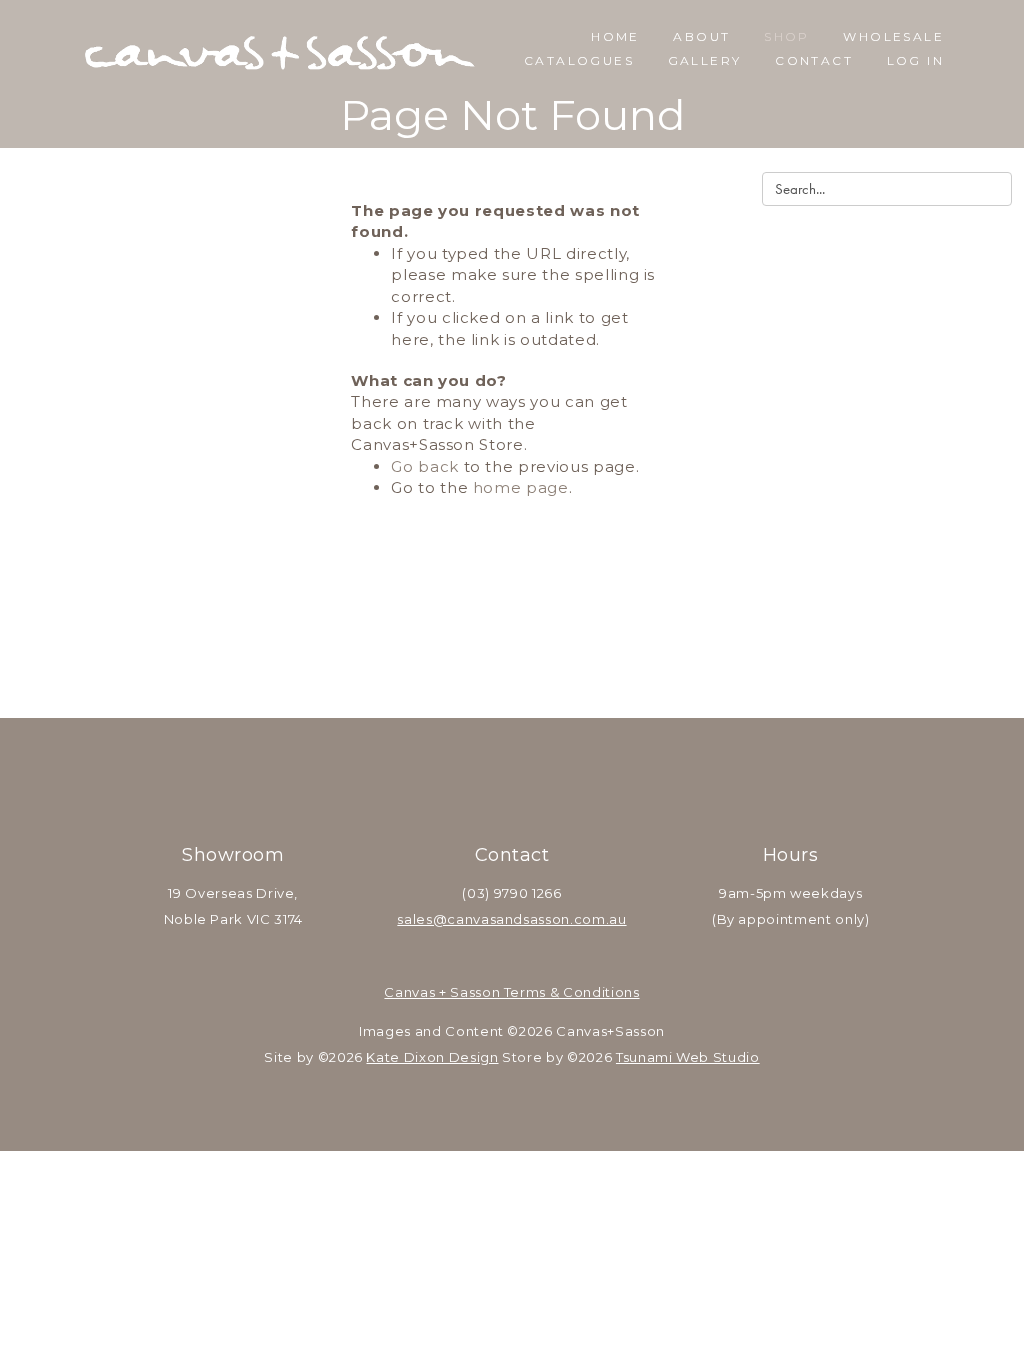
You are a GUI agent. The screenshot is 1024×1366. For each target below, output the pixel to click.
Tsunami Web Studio (688, 1057)
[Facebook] (486, 794)
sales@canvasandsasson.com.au (511, 919)
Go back (425, 466)
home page (521, 487)
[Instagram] (538, 794)
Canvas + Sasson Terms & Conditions (511, 992)
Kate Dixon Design (432, 1057)
